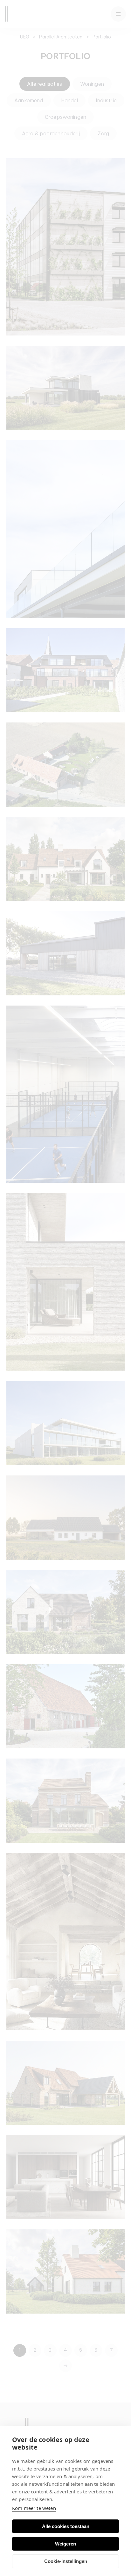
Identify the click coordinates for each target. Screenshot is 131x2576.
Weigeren (65, 2544)
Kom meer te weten (34, 2508)
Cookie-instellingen (66, 2561)
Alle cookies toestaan (66, 2526)
